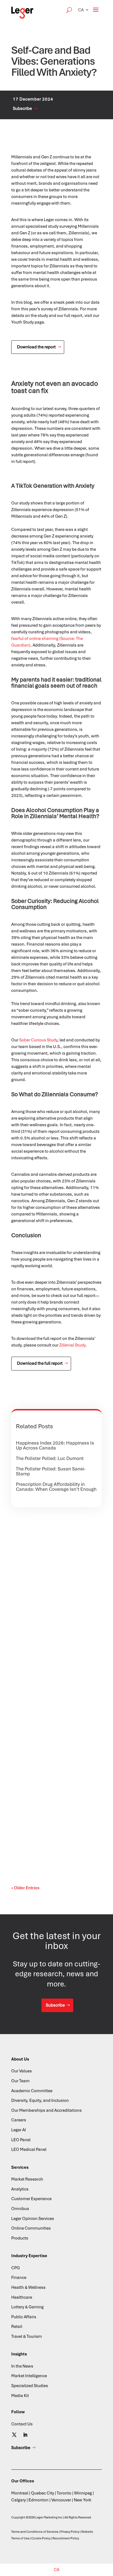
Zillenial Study (72, 1345)
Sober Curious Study (38, 1040)
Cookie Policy (41, 2538)
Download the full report (40, 1363)
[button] (84, 10)
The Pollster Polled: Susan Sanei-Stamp (51, 1471)
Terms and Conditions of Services (35, 2532)
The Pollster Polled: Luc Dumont (50, 1458)
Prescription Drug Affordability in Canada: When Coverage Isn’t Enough (56, 1487)
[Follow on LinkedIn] (25, 2435)
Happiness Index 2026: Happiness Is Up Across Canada (55, 1445)
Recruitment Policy (66, 2538)
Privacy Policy (70, 2532)
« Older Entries (25, 1888)
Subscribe (22, 108)
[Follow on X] (14, 2435)
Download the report (36, 347)
